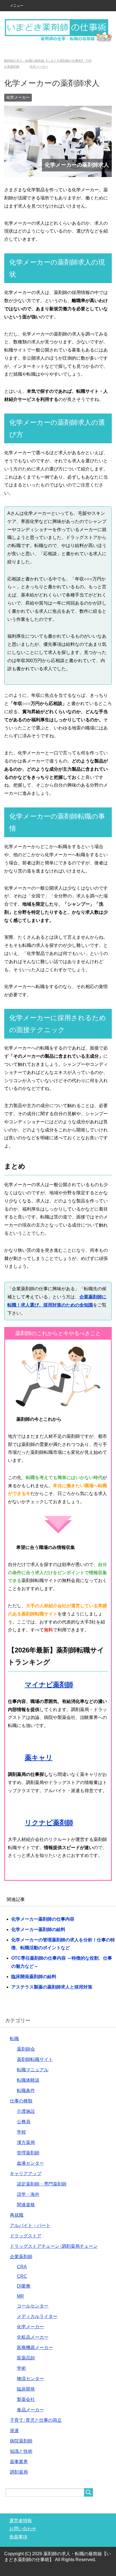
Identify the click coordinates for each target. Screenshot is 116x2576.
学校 (21, 2133)
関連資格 (26, 2205)
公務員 (24, 2122)
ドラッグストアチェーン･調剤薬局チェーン (54, 2247)
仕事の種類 (21, 2101)
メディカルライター (37, 2317)
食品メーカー (30, 2410)
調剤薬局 (19, 2473)
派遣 (14, 2431)
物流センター (30, 2379)
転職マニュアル (33, 2070)
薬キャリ (39, 1758)
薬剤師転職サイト (35, 2060)
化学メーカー (18, 98)
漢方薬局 (26, 2143)
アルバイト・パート (30, 2226)
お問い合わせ (23, 2529)
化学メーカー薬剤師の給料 (38, 1930)
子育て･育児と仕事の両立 (36, 2421)
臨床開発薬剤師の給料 (34, 1977)
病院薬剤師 (21, 2441)
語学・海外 (28, 2195)
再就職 (17, 2216)
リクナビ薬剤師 (49, 1823)
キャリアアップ (26, 2174)
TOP (51, 61)
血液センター (30, 2164)
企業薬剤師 (21, 2257)
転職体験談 (28, 2081)
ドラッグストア (26, 2236)
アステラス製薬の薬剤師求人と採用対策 (52, 1988)
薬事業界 (19, 2462)
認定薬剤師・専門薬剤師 (42, 2184)
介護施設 (26, 2112)
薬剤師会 (26, 2050)
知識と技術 (21, 2452)
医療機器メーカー (35, 2348)
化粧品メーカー (33, 2338)
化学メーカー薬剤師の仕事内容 (43, 1920)
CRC (22, 2277)
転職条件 (26, 2091)
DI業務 (24, 2287)
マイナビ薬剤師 (49, 1685)
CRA (22, 2267)
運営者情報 (21, 2521)
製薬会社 (26, 2400)
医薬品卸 (26, 2358)
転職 (14, 2039)
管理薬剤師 (28, 2153)
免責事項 (18, 2537)
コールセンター (33, 2307)
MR (20, 2297)
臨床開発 (26, 2390)
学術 (21, 2369)
